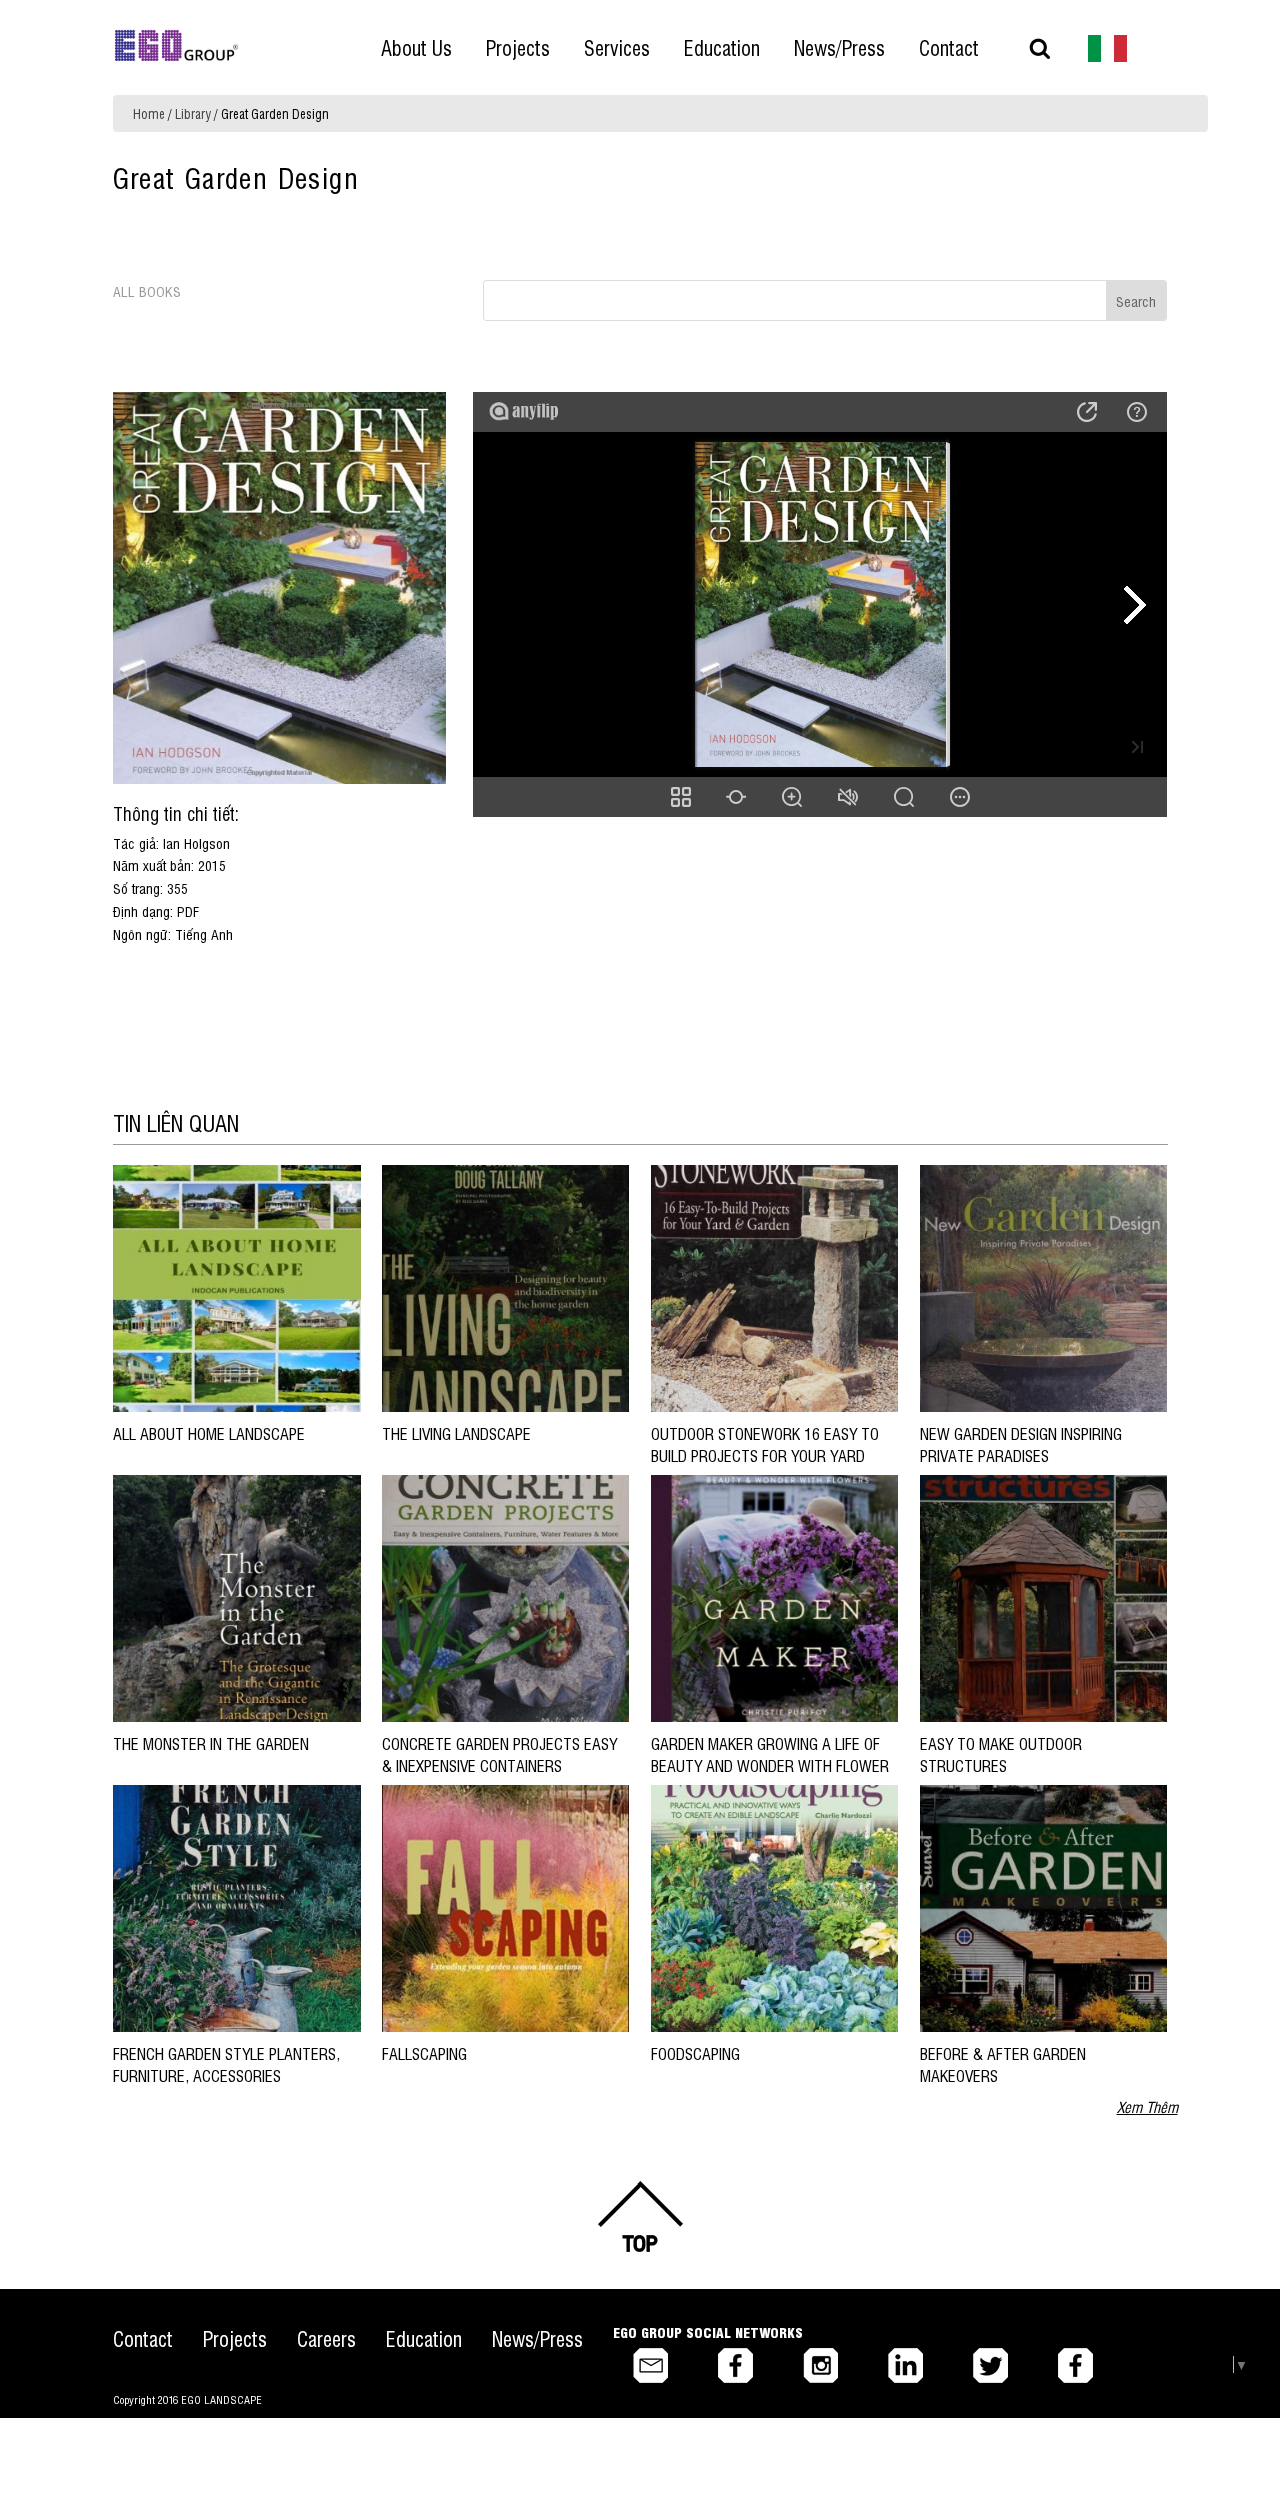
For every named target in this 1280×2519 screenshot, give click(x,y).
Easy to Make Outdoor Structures (1001, 1754)
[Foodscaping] (774, 1906)
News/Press (537, 2338)
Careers (326, 2338)
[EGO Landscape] (176, 46)
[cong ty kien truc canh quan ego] (1108, 46)
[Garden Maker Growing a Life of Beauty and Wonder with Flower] (774, 1596)
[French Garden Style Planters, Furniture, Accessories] (236, 1906)
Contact (143, 2338)
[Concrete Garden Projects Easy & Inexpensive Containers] (505, 1596)
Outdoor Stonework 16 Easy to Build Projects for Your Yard (765, 1444)
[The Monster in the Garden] (236, 1596)
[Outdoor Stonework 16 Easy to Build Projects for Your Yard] (774, 1286)
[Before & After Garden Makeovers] (1043, 1906)
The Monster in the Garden (211, 1743)
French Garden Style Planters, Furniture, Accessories (226, 2064)
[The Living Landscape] (505, 1286)
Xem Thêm (1147, 2106)
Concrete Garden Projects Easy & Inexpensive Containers (499, 1754)
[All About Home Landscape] (236, 1286)
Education (424, 2338)
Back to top (640, 2216)
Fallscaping (424, 2053)
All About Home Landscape (209, 1433)
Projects (235, 2338)
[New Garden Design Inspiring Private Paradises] (1043, 1286)
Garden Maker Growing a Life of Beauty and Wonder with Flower (770, 1754)
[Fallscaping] (505, 1906)
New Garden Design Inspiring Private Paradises (1021, 1444)
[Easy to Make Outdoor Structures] (1043, 1596)
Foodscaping (695, 2053)
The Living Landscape (456, 1433)
